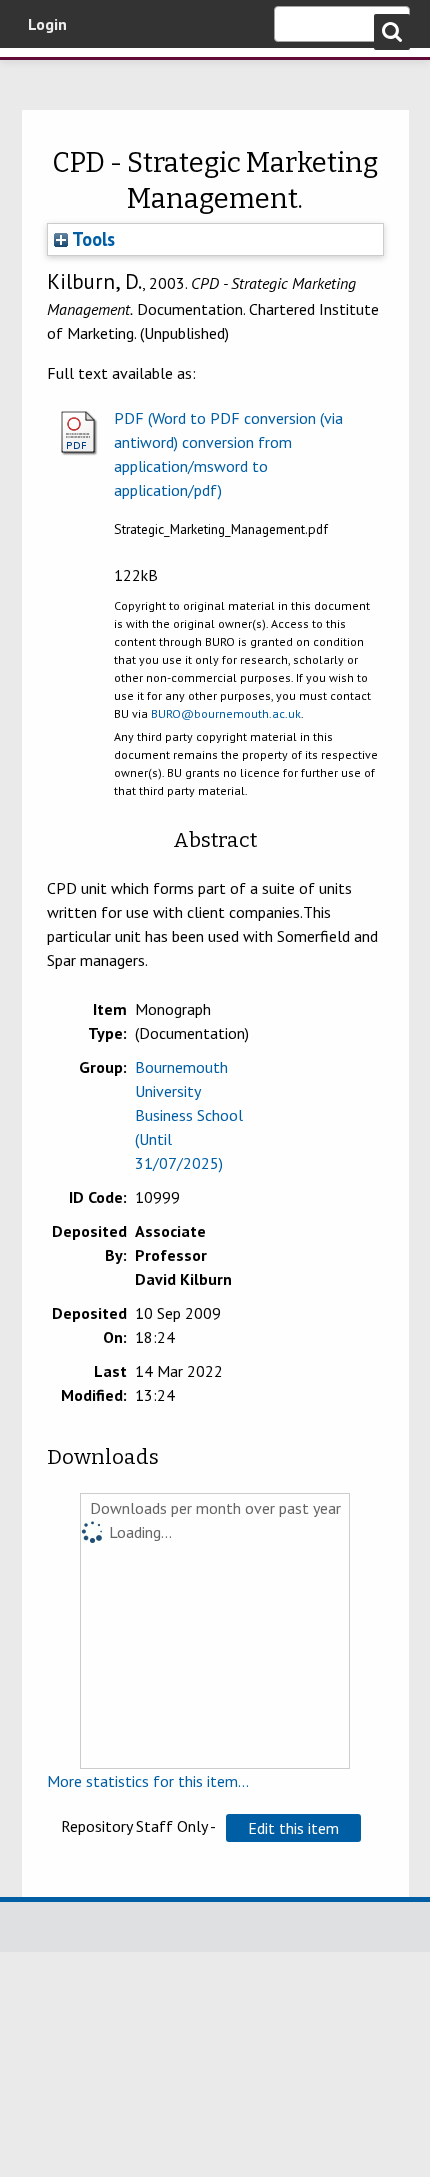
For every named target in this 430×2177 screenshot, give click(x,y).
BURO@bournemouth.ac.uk (226, 713)
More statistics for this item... (148, 1781)
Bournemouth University (45, 75)
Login (47, 24)
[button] (293, 1828)
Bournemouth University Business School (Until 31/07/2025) (189, 1115)
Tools (91, 239)
